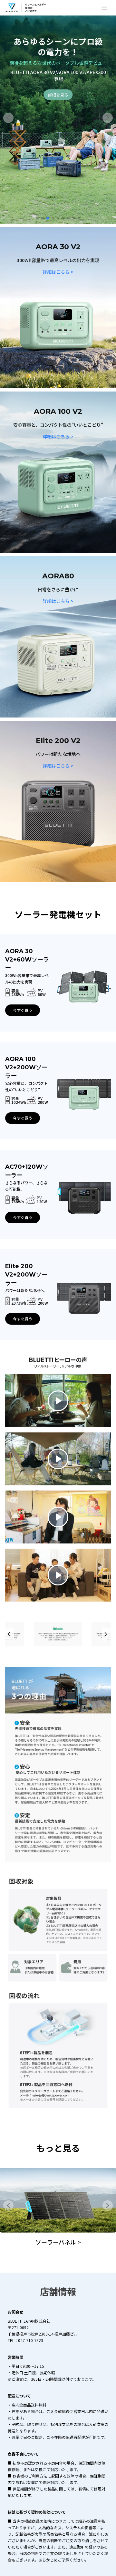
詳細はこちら (58, 272)
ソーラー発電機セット (58, 2242)
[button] (8, 118)
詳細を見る (58, 92)
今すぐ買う (23, 1010)
